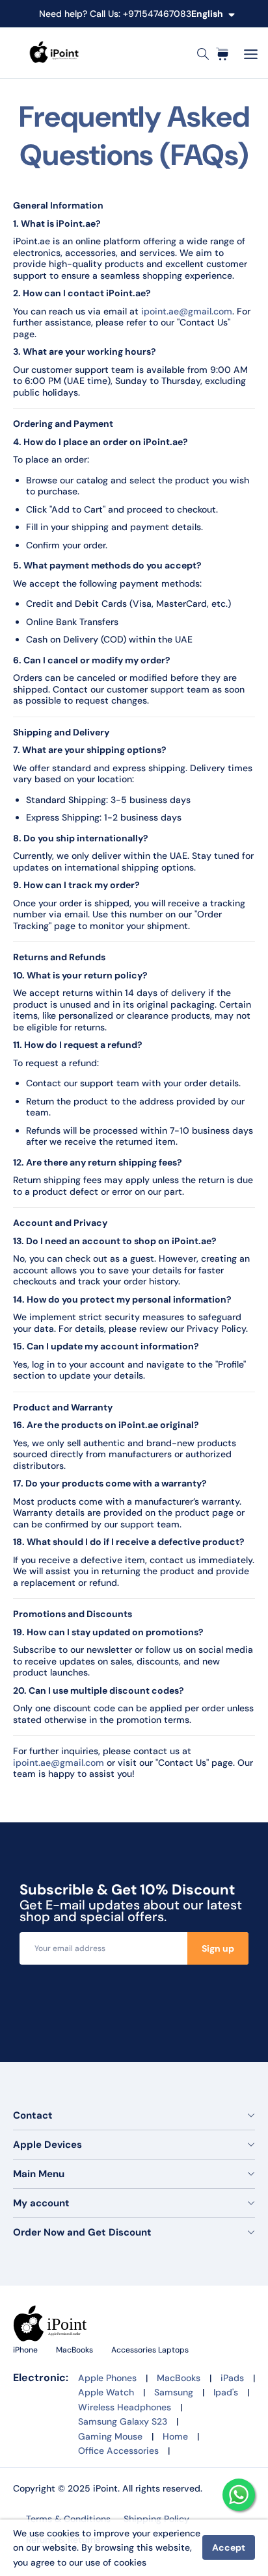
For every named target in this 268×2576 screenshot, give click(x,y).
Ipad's (226, 2392)
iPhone (26, 2350)
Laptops (173, 2350)
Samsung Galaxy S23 (123, 2421)
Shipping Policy (156, 2519)
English (207, 14)
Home (175, 2436)
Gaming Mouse (110, 2436)
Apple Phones (107, 2378)
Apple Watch (106, 2392)
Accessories (135, 2350)
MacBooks (75, 2350)
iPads (232, 2378)
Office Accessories (118, 2451)
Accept (229, 2547)
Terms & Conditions (68, 2519)
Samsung (174, 2392)
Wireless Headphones (125, 2407)
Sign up (218, 1948)
